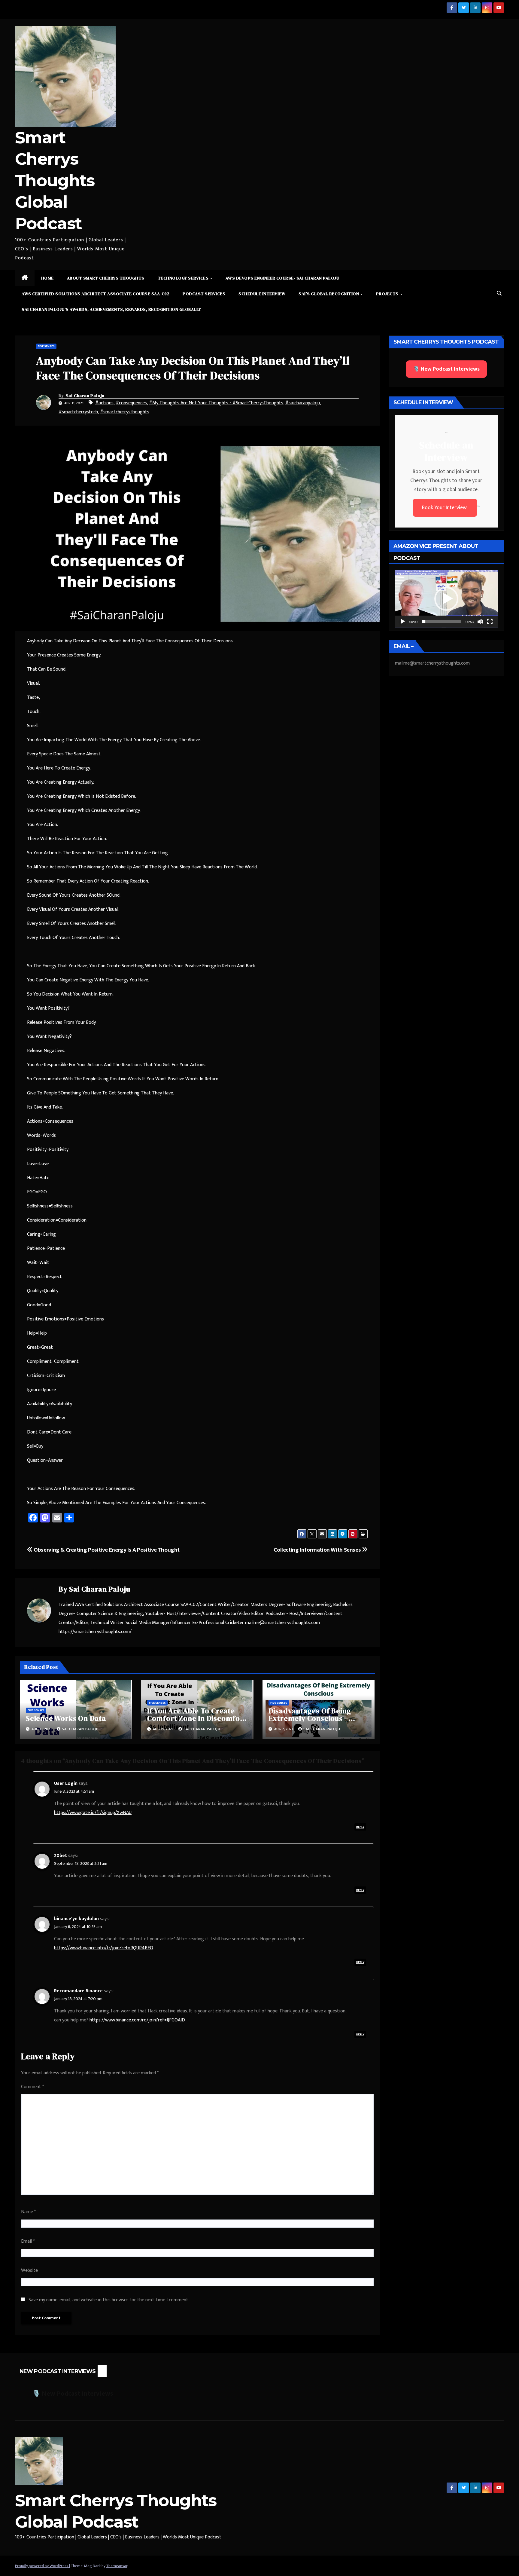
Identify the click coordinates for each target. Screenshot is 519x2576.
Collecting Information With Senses (318, 1550)
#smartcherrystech (78, 412)
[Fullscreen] (490, 622)
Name (28, 2212)
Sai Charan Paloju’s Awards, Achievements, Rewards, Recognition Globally (111, 309)
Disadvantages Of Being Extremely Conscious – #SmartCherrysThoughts (313, 1718)
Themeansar (117, 2566)
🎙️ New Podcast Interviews (446, 369)
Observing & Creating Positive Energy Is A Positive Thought (106, 1550)
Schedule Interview (262, 294)
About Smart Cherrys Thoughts (106, 278)
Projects (388, 294)
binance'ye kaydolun (76, 1919)
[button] (499, 294)
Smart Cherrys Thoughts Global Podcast (55, 181)
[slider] (442, 622)
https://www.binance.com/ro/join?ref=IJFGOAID (137, 2020)
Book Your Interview (445, 508)
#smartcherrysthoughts (125, 412)
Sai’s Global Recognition (329, 294)
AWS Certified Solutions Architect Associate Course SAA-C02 (96, 294)
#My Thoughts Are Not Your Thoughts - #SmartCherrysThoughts (216, 403)
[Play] (403, 622)
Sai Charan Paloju (85, 396)
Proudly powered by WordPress (42, 2566)
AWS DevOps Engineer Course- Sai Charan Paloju (282, 278)
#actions (104, 403)
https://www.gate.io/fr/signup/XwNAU (93, 1813)
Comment (32, 2087)
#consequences (131, 403)
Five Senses (46, 346)
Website (29, 2270)
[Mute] (480, 622)
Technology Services (184, 278)
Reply (360, 1827)
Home (47, 278)
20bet (61, 1856)
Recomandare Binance (78, 1991)
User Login (66, 1784)
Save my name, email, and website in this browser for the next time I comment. (109, 2300)
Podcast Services (204, 294)
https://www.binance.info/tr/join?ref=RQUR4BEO (104, 1948)
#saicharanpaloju (303, 403)
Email (28, 2241)
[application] (446, 599)
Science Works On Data (66, 1718)
